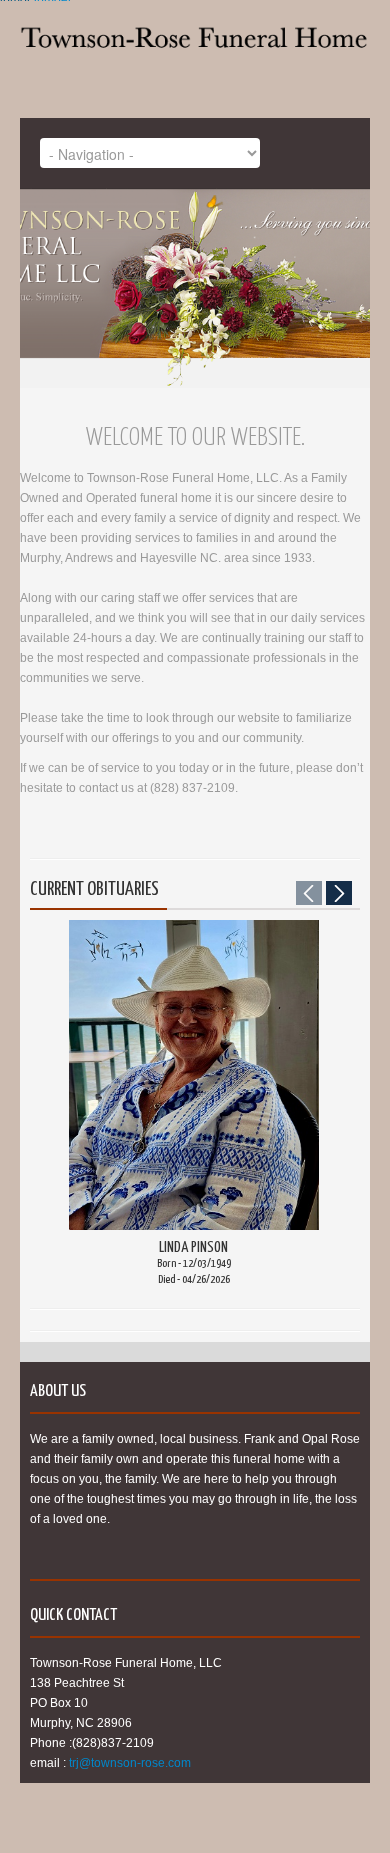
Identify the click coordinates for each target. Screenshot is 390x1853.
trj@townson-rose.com (130, 1763)
